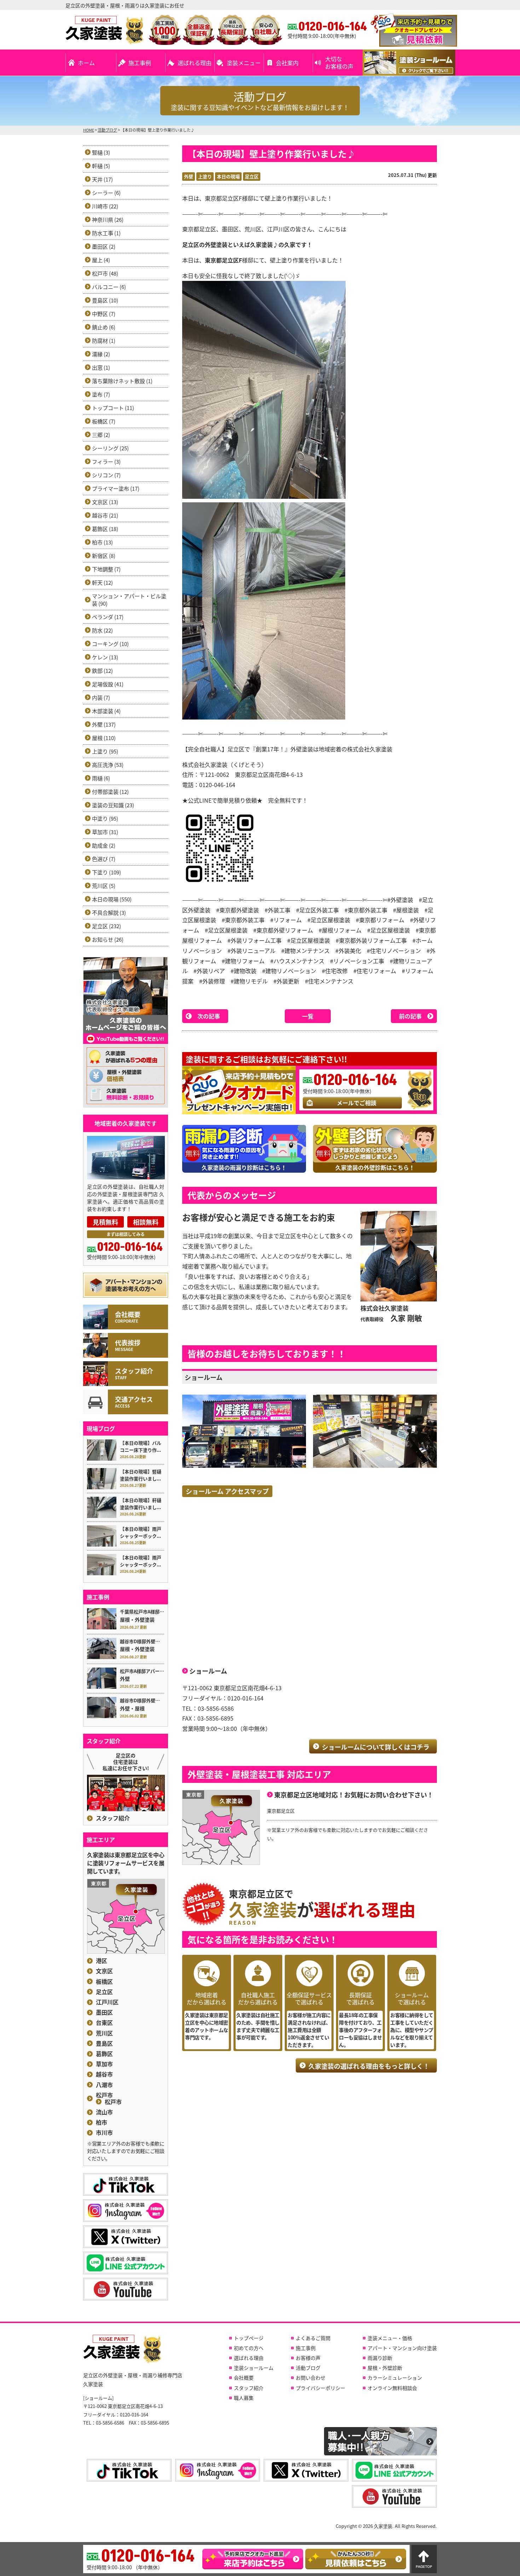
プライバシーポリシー (320, 2388)
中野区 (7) (104, 314)
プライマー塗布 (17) (116, 488)
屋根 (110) (104, 738)
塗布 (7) (101, 394)
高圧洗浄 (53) (108, 765)
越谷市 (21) (105, 515)
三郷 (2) (101, 435)
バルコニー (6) (109, 287)
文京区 (104, 1971)
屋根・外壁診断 (385, 2368)
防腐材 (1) (104, 340)
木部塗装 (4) (106, 711)
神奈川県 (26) (108, 220)
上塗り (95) (105, 751)
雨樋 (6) (101, 778)
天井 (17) (102, 179)
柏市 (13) (102, 542)
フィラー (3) (106, 461)
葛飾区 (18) (105, 529)
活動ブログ (308, 2368)
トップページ (249, 2338)
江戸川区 (107, 2002)
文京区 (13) (105, 502)
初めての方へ (249, 2348)
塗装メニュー (244, 63)
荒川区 (104, 2033)
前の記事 (410, 1016)
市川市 (104, 2133)
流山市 (104, 2112)
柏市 (102, 2122)
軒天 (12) (102, 582)
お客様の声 (308, 2358)
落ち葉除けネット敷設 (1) (122, 381)
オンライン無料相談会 (392, 2388)
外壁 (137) (104, 724)
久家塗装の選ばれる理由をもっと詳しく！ (369, 2066)
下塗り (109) (106, 872)
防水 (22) (102, 630)
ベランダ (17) (108, 617)
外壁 (189, 176)
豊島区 (104, 2043)
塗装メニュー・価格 (390, 2338)
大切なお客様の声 (339, 62)
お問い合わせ (311, 2378)
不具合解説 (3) (109, 912)
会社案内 (287, 63)
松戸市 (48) (105, 273)
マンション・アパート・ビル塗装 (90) (129, 600)
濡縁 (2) (101, 354)
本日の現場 (228, 176)
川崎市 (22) (105, 206)
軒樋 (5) (101, 166)
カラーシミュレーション (395, 2378)
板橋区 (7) (104, 421)
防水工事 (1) (106, 233)
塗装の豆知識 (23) (113, 805)
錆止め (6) (104, 327)
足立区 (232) (106, 926)
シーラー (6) (106, 193)
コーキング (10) (110, 644)
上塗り (205, 176)
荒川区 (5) (104, 886)
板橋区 (104, 1982)
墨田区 (104, 2012)
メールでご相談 (357, 1103)
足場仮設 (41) (108, 684)
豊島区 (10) (105, 300)
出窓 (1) (101, 367)
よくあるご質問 (313, 2338)
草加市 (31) (105, 832)
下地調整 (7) (106, 569)
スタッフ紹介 (113, 1818)
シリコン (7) (106, 475)
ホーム (86, 63)
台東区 (104, 2023)
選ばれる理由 (195, 63)
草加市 (104, 2064)
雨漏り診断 (380, 2358)
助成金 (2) (104, 845)
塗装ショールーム (254, 2368)
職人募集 (244, 2398)
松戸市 (104, 2095)
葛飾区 (104, 2054)
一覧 (308, 1016)
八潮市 (104, 2085)
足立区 (252, 176)
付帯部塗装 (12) (110, 792)
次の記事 (209, 1016)
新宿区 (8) (104, 556)
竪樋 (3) (101, 152)
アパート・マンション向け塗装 (402, 2348)
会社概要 (244, 2378)
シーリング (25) (110, 448)
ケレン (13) (105, 657)
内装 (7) (101, 697)
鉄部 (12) (102, 671)
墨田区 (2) (104, 246)
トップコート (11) (113, 408)
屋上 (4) (101, 260)
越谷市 (104, 2074)
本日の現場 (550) (112, 899)
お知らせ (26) (108, 939)
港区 (102, 1961)
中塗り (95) (105, 818)
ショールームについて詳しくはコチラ (376, 1747)
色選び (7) (104, 859)
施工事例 (140, 63)
